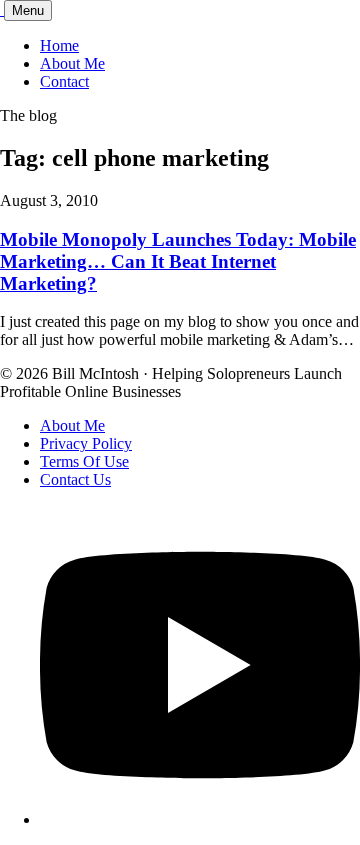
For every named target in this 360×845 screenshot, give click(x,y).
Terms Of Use (84, 461)
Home (59, 45)
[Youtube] (200, 819)
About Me (72, 63)
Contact (64, 81)
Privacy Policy (86, 443)
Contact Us (75, 479)
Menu (28, 10)
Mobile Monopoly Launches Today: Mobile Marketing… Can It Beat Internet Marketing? (178, 261)
